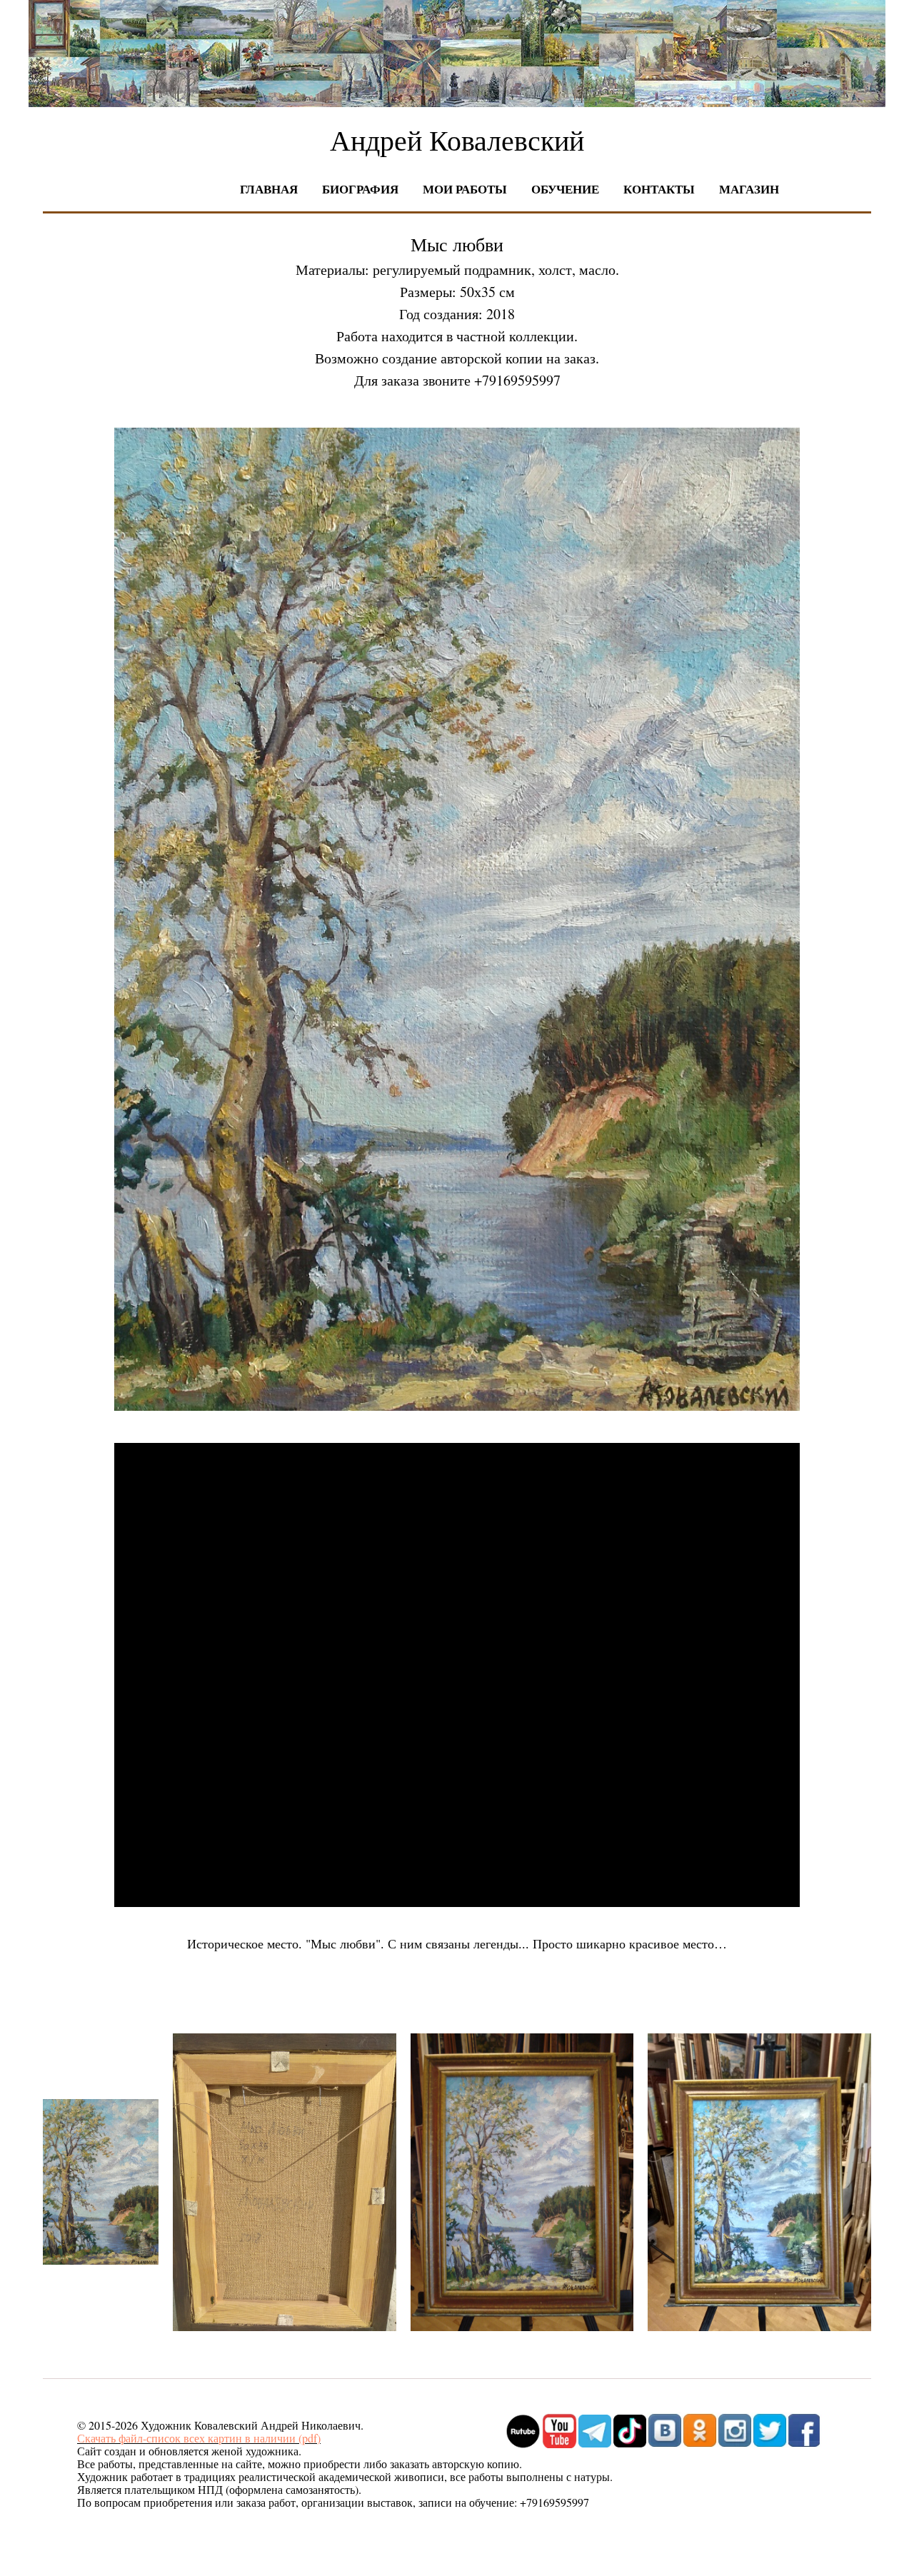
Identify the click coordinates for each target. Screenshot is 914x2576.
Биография (360, 189)
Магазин (749, 189)
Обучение (565, 189)
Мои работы (465, 189)
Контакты (659, 189)
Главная (269, 189)
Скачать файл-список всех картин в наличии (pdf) (199, 2438)
